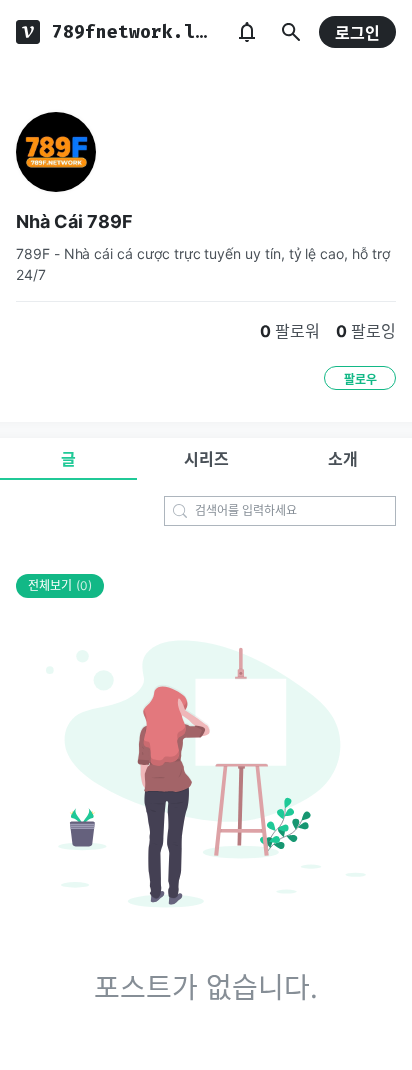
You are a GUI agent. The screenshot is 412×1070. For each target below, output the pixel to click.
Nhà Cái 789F (74, 221)
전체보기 (60, 585)
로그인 (357, 33)
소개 (343, 459)
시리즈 (206, 459)
